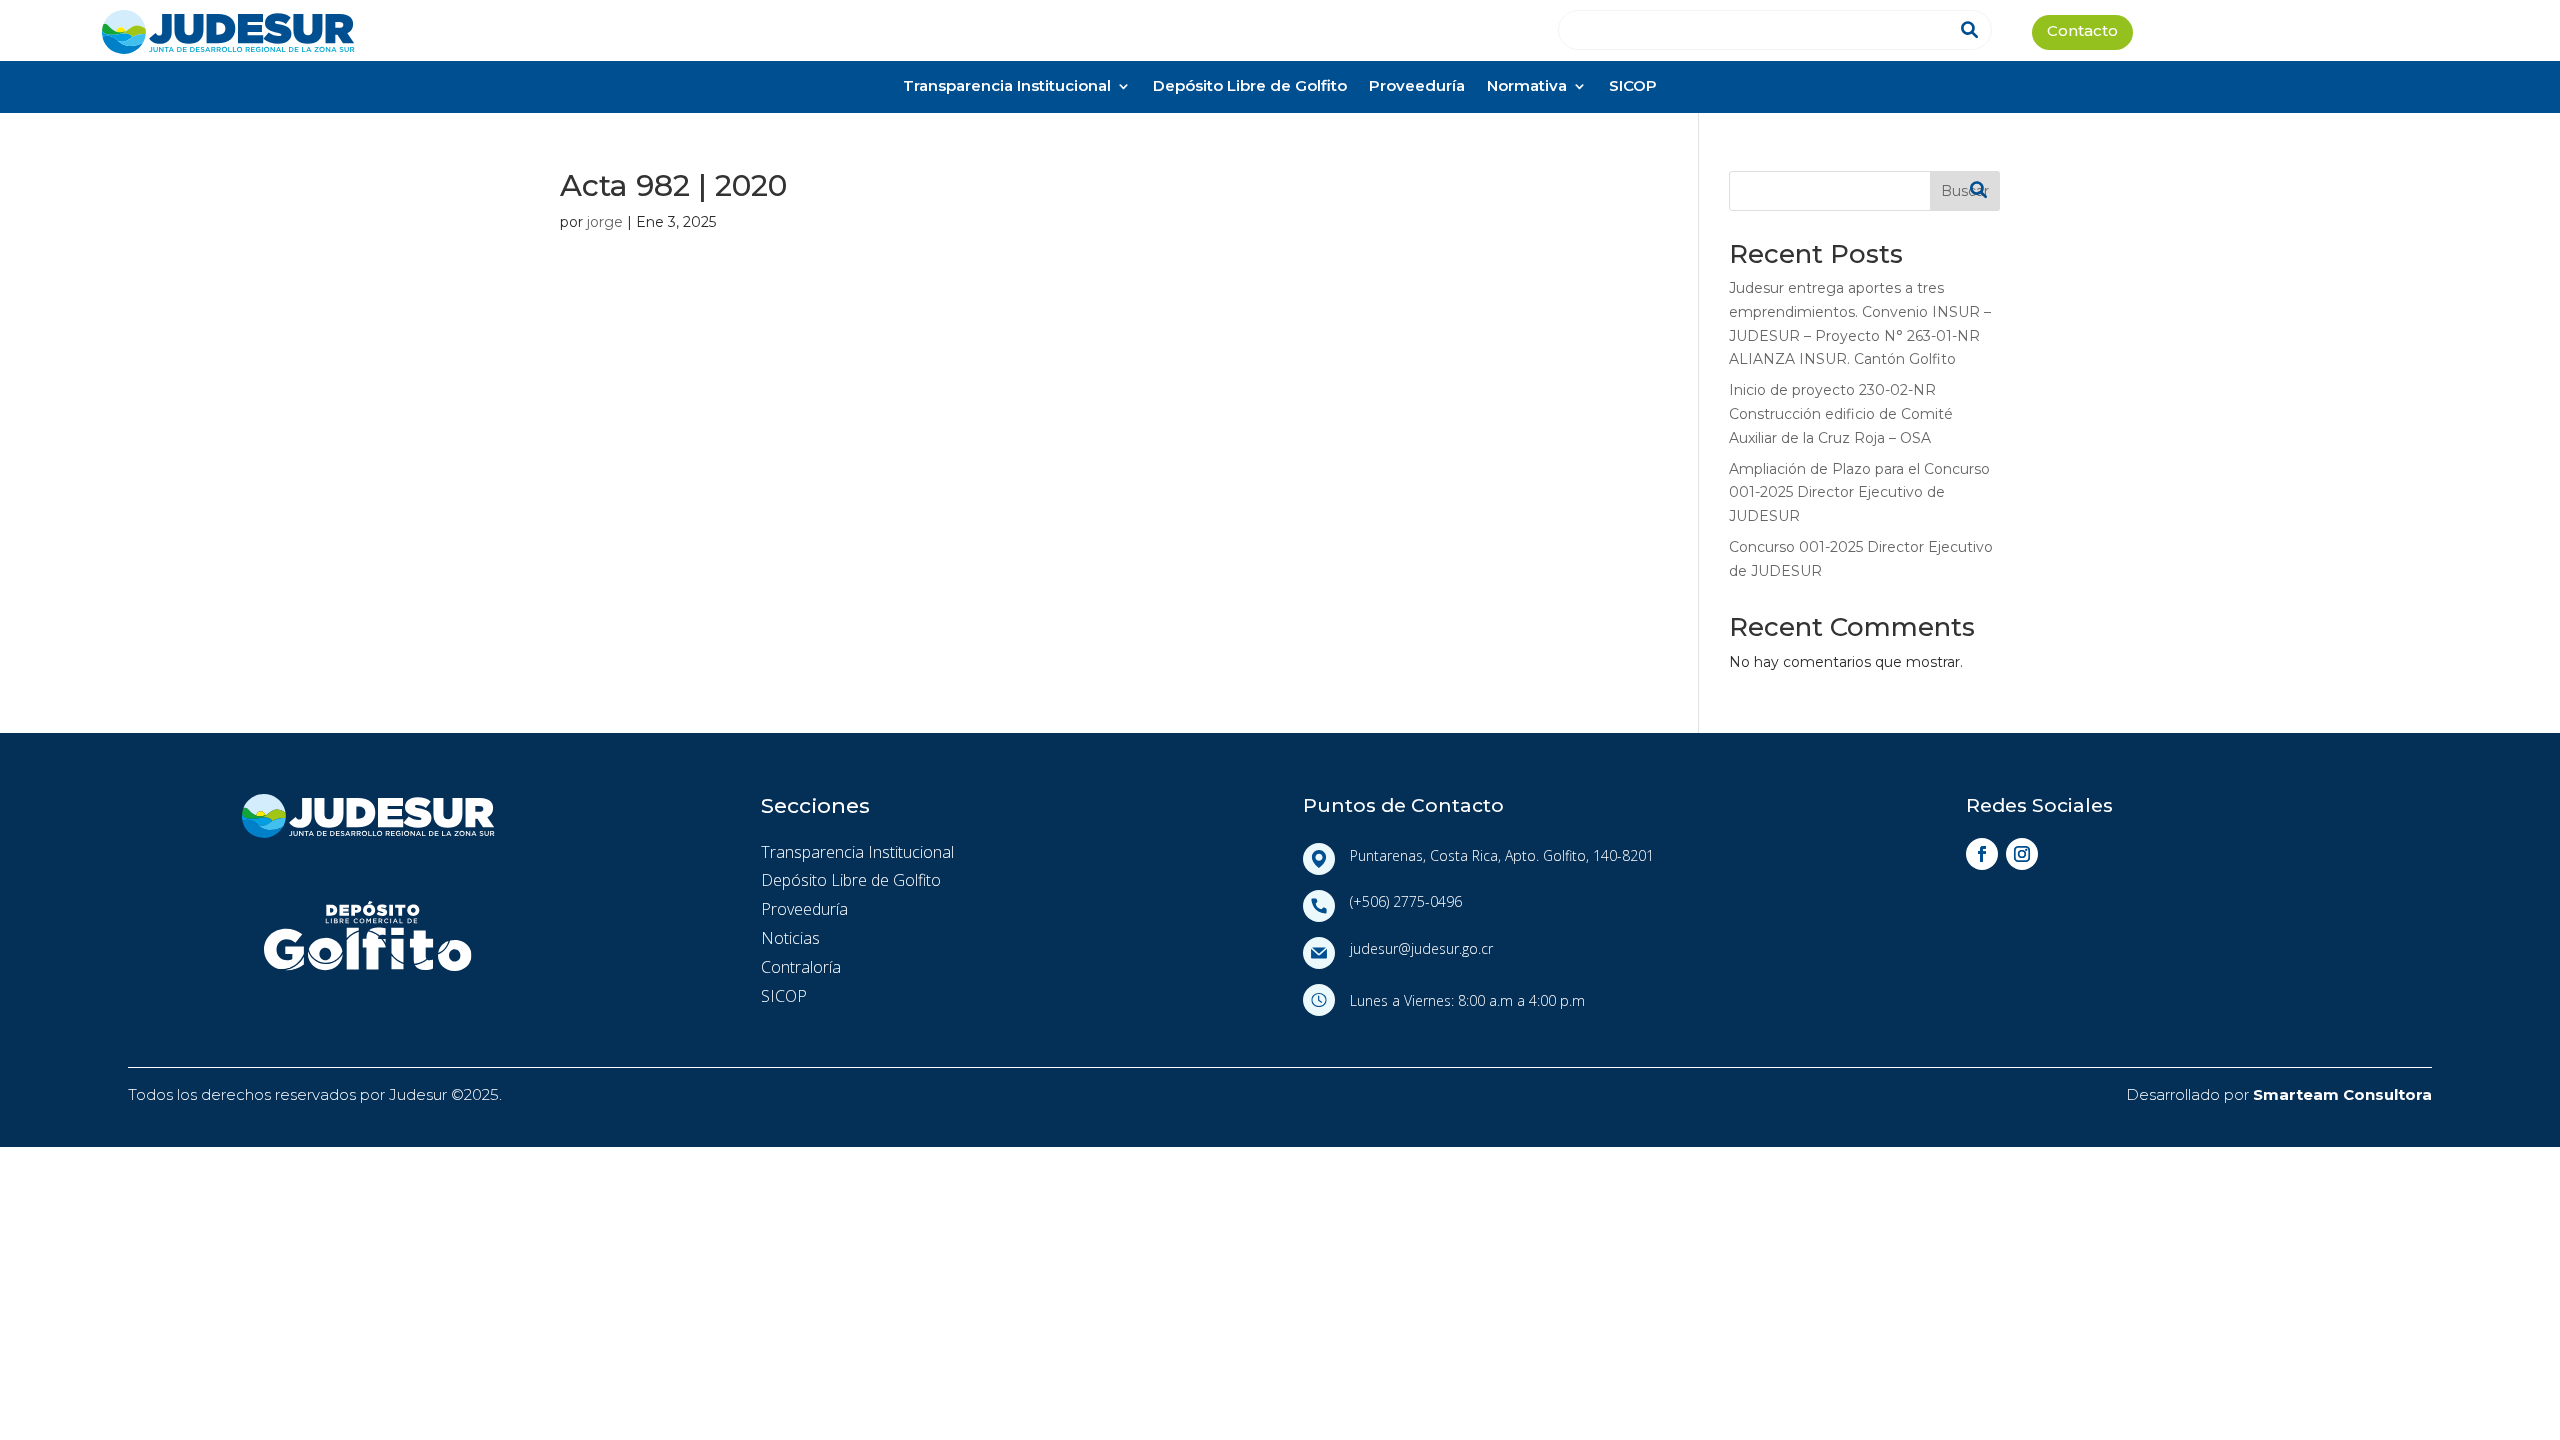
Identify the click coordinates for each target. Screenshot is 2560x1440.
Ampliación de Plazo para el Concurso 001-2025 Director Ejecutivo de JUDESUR (1859, 493)
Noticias (790, 938)
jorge (605, 222)
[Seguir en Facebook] (1982, 854)
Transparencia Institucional (1007, 87)
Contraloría (801, 967)
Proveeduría (1417, 87)
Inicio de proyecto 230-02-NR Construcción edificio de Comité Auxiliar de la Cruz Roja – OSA (1841, 414)
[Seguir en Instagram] (2022, 854)
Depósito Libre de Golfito (1250, 87)
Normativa (1527, 87)
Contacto (2082, 32)
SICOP (1633, 87)
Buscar (1965, 191)
